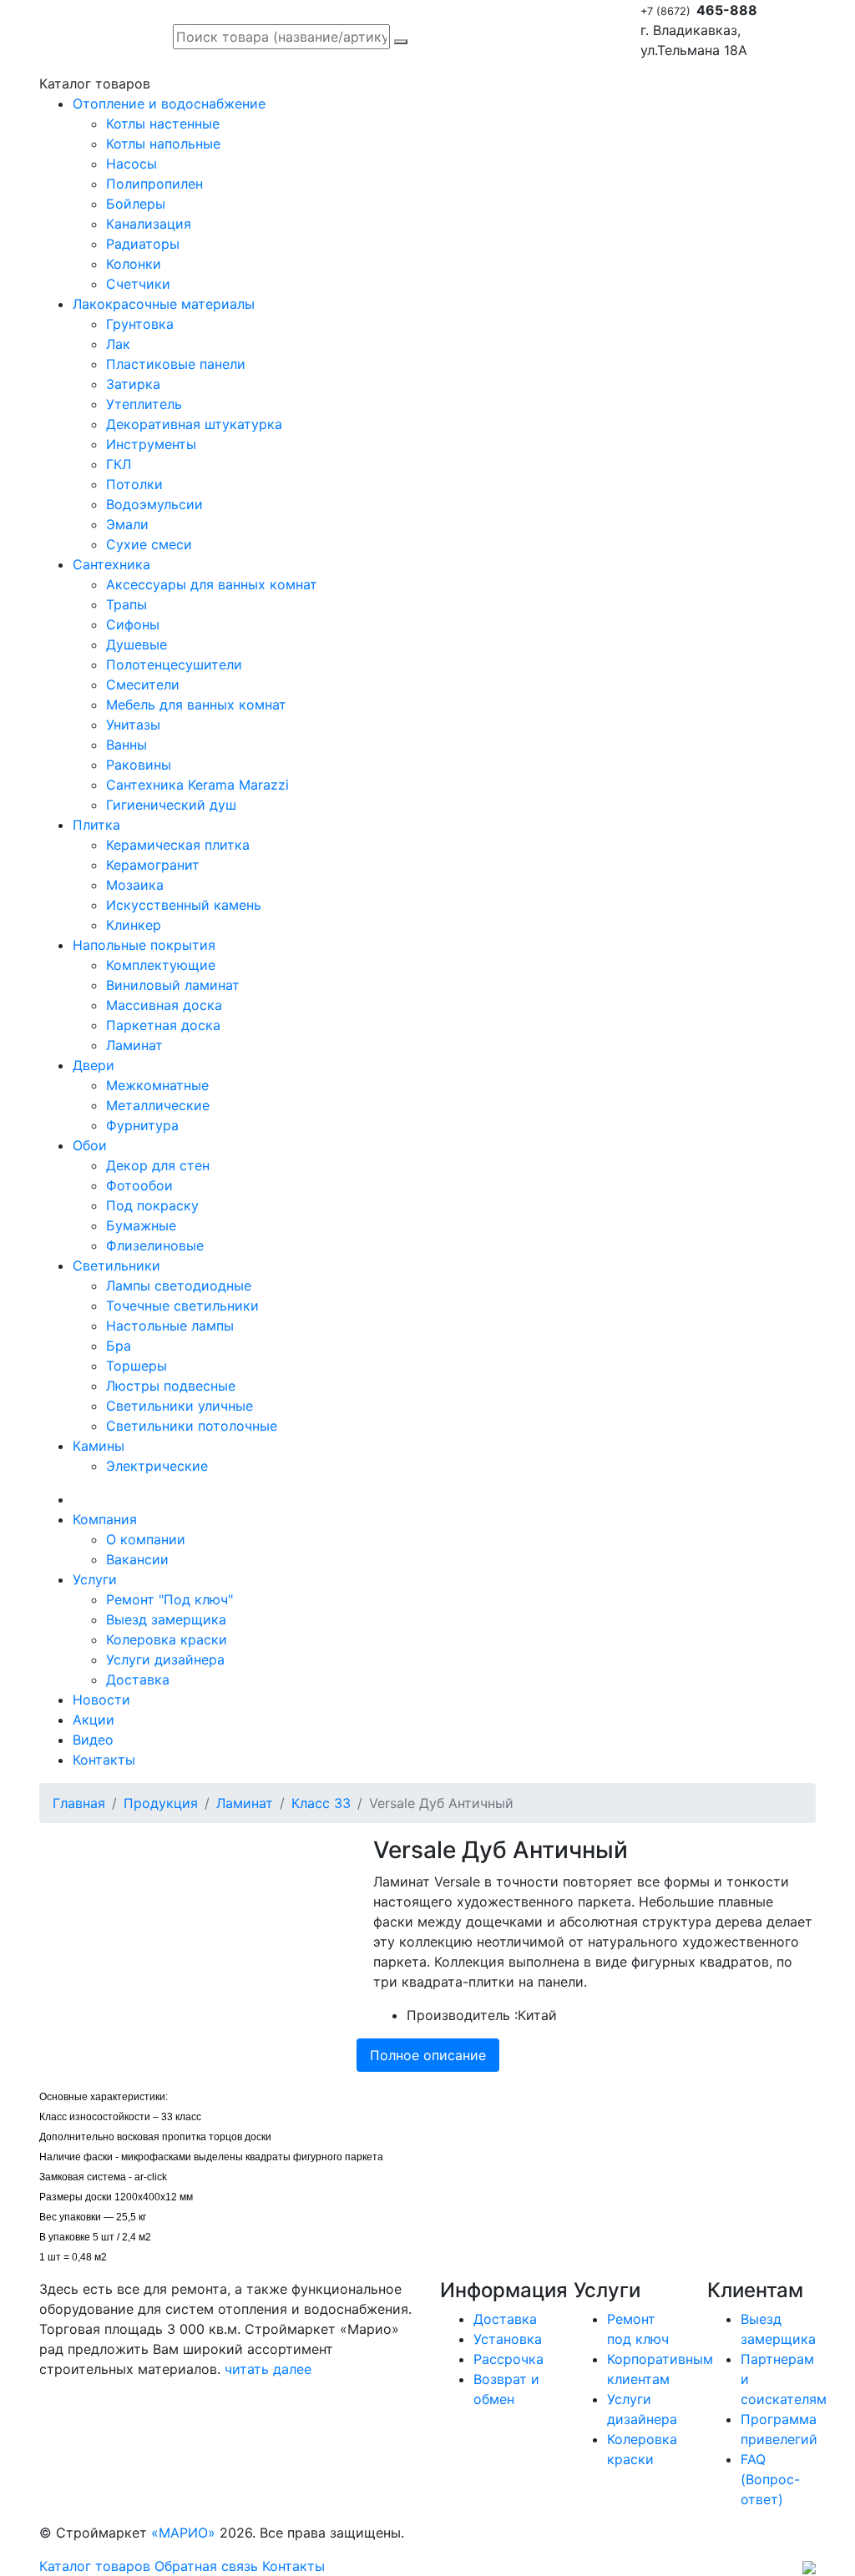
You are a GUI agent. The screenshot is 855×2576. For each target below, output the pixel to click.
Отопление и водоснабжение (169, 104)
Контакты (104, 1760)
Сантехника (111, 564)
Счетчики (138, 284)
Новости (101, 1700)
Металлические (158, 1105)
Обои (90, 1145)
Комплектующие (161, 965)
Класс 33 (321, 1803)
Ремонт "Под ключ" (169, 1599)
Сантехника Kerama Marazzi (197, 785)
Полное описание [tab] (428, 2055)
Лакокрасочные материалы (164, 304)
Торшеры (137, 1366)
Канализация (149, 224)
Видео (93, 1740)
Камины (99, 1446)
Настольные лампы (170, 1326)
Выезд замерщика (166, 1619)
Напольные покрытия (144, 945)
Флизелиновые (155, 1245)
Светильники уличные (180, 1406)
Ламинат (134, 1045)
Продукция (161, 1803)
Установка (508, 2339)
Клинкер (134, 925)
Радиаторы (143, 244)
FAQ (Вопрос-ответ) (770, 2479)
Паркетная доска (163, 1025)
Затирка (133, 384)
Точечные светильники (182, 1306)
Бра (119, 1346)
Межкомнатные (157, 1085)
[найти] (401, 42)
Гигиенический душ (171, 805)
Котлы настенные (163, 124)
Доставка (138, 1679)
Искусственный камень (184, 905)
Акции (94, 1720)
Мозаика (135, 885)
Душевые (137, 644)
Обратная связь (206, 2566)
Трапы (126, 604)
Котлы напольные (163, 144)
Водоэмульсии (154, 504)
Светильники (116, 1265)
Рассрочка (508, 2359)
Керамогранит (153, 865)
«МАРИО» (183, 2533)
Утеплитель (144, 404)
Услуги (95, 1579)
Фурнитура (142, 1125)
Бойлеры (136, 204)
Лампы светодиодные (179, 1285)
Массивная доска (164, 1005)
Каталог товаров (95, 2566)
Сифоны (133, 624)
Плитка (96, 825)
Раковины (139, 765)
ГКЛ (119, 464)
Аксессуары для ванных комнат (212, 584)
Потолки (134, 484)
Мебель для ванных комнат (196, 705)
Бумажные (141, 1225)
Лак (118, 344)
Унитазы (133, 725)
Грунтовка (140, 324)
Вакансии (137, 1559)
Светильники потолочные (192, 1426)
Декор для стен (158, 1165)
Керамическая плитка (178, 845)
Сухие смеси (149, 544)
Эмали (127, 524)
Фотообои (139, 1185)
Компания (105, 1519)
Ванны (126, 745)
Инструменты (151, 444)
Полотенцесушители (174, 664)
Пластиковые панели (176, 364)
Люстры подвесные (171, 1386)
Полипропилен (154, 184)
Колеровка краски (167, 1639)
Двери (94, 1065)
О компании (146, 1539)
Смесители (143, 684)
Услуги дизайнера (165, 1659)
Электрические (157, 1466)
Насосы (132, 164)
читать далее (268, 2369)
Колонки (134, 264)
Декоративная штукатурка (194, 424)
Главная (79, 1803)
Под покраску (152, 1205)
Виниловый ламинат (173, 985)
